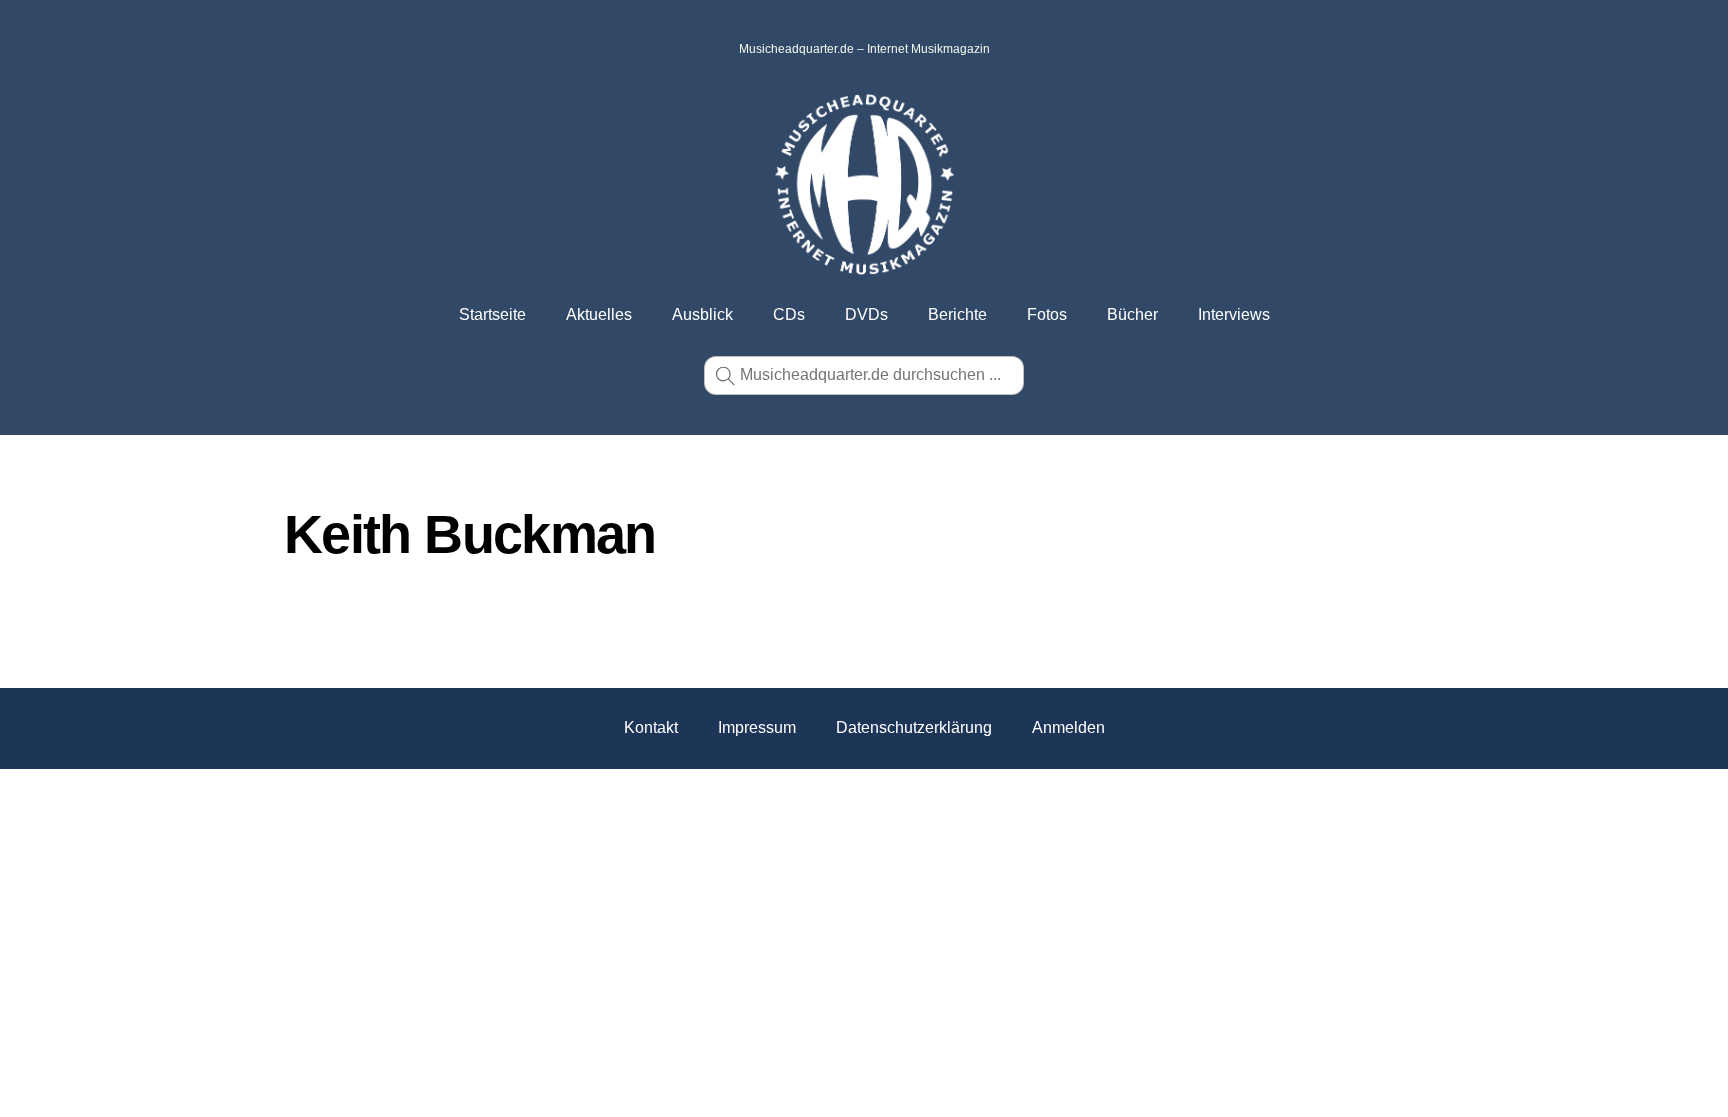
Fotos (1047, 314)
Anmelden (1068, 727)
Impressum (757, 727)
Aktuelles (599, 314)
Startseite (492, 314)
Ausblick (702, 314)
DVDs (866, 314)
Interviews (1234, 314)
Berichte (957, 314)
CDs (789, 314)
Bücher (1132, 314)
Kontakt (651, 727)
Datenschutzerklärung (914, 727)
